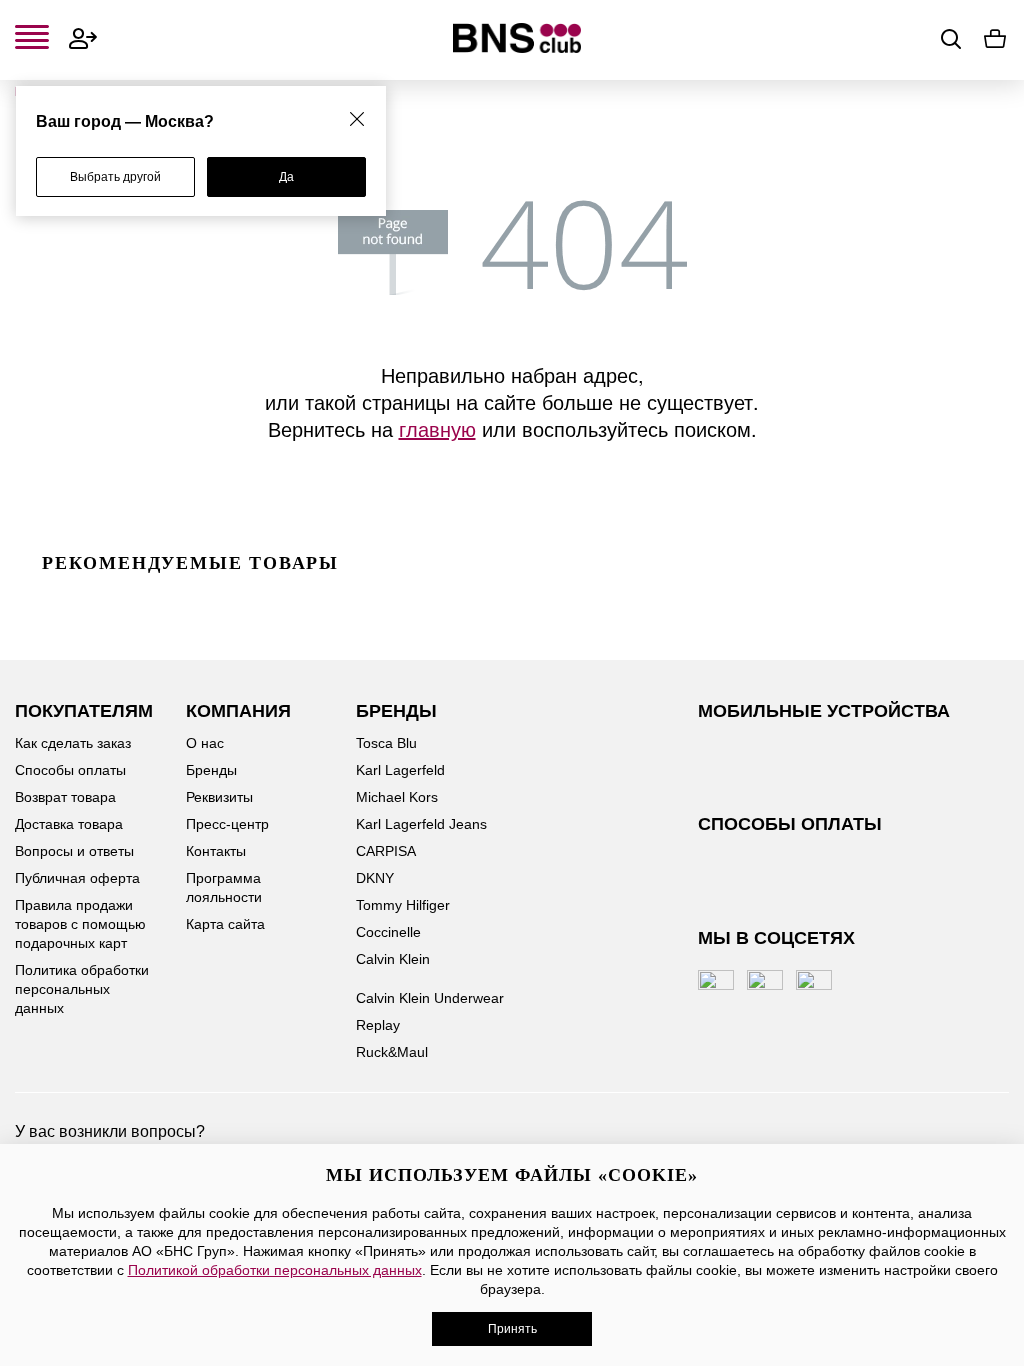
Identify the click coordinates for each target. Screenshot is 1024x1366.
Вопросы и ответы (74, 851)
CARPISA (386, 851)
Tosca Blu (386, 743)
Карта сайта (225, 924)
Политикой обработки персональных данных (275, 1270)
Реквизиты (219, 797)
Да (286, 177)
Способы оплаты (70, 770)
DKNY (375, 878)
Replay (378, 1025)
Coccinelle (388, 932)
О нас (205, 743)
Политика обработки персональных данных (82, 989)
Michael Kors (397, 797)
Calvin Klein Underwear (430, 998)
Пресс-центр (227, 824)
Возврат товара (65, 797)
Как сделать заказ (73, 743)
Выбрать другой (115, 177)
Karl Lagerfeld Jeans (421, 824)
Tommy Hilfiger (403, 905)
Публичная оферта (77, 878)
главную (437, 428)
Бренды (211, 770)
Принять (512, 1329)
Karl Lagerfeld (400, 770)
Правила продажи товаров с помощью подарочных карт (80, 924)
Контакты (216, 851)
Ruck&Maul (392, 1052)
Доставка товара (69, 824)
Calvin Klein (393, 959)
